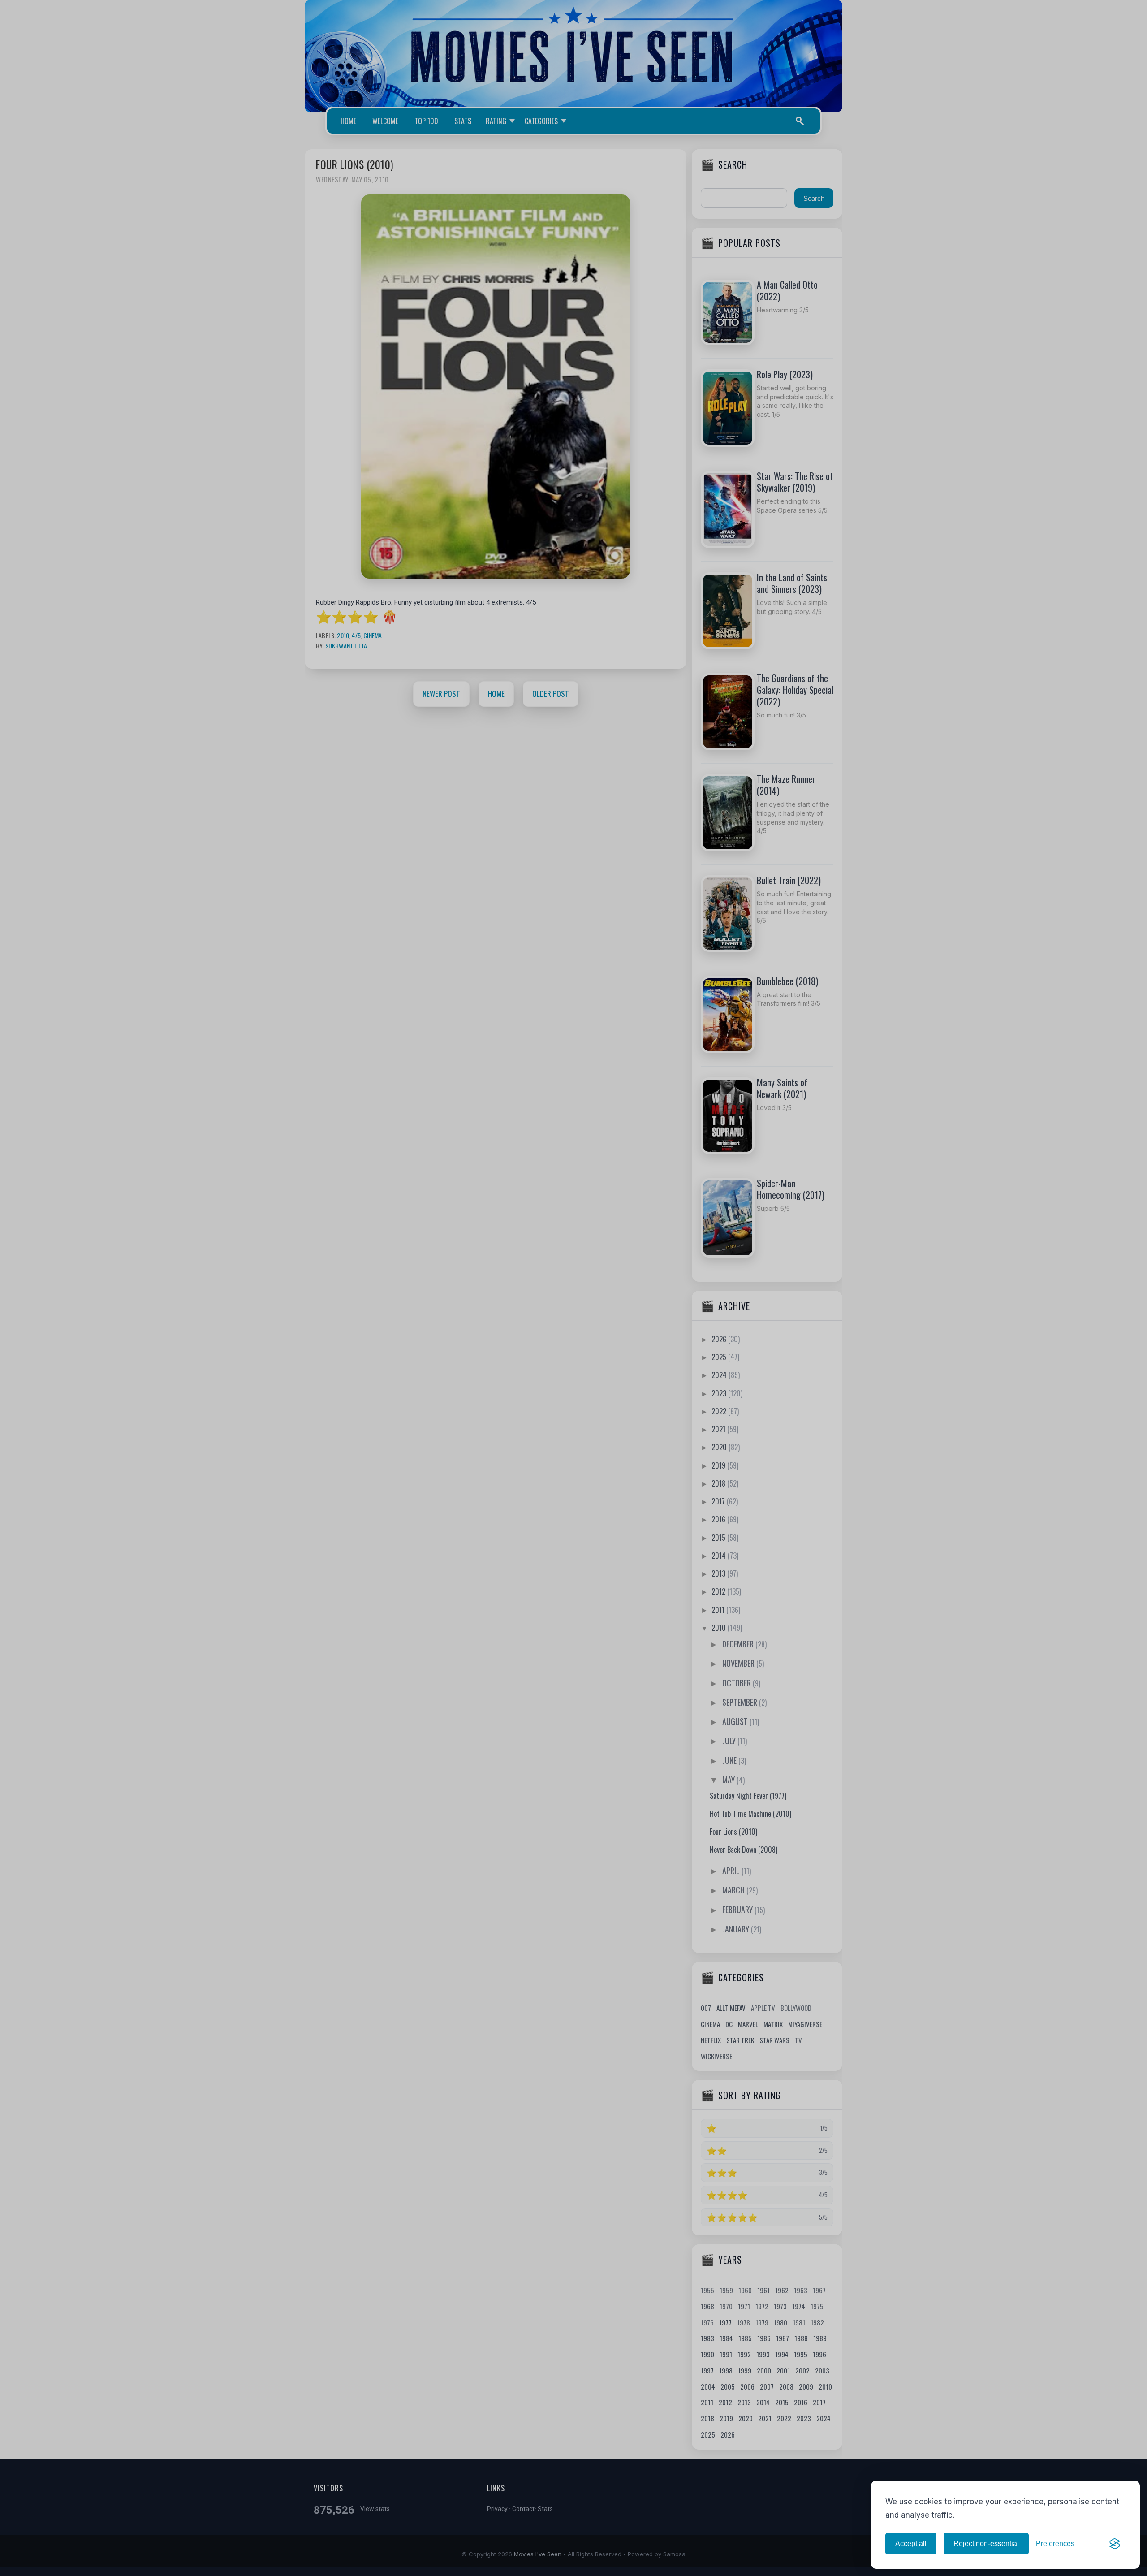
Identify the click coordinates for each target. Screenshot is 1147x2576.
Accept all (911, 2544)
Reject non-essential (986, 2544)
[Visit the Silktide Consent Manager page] (1115, 2544)
